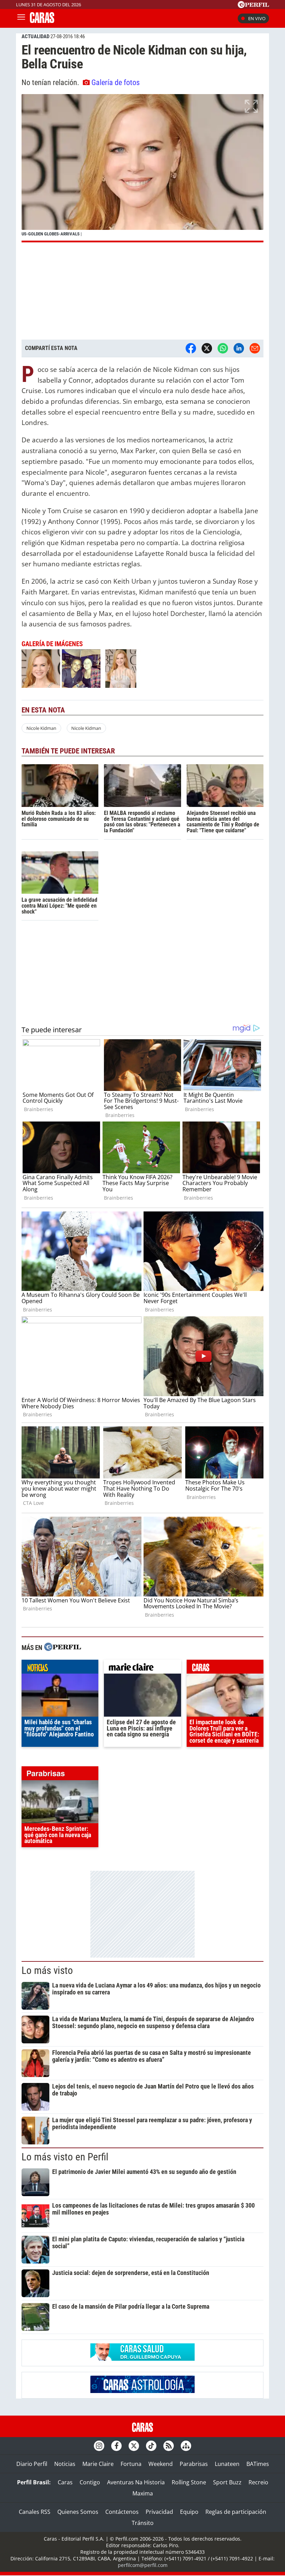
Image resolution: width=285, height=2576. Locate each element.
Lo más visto (47, 1970)
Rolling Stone (189, 2482)
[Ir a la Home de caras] (42, 21)
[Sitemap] (186, 2446)
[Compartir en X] (207, 348)
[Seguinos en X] (134, 2446)
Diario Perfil (32, 2464)
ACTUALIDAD (35, 36)
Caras (65, 2482)
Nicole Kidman (41, 728)
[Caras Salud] (142, 2359)
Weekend (161, 2464)
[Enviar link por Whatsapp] (223, 348)
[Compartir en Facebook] (191, 348)
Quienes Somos (78, 2512)
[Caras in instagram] (99, 2446)
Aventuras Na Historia (136, 2482)
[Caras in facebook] (116, 2446)
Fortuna (131, 2464)
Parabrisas (194, 2464)
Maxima (143, 2493)
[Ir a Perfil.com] (253, 6)
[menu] (21, 18)
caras (225, 1668)
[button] (142, 168)
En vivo (257, 18)
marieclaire (142, 1668)
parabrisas (60, 1775)
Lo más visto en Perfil (65, 2157)
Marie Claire (98, 2464)
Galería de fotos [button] (116, 82)
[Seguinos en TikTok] (151, 2446)
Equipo (189, 2512)
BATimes (258, 2464)
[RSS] (169, 2446)
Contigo (90, 2482)
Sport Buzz (227, 2482)
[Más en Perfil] (63, 1648)
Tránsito (143, 2523)
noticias (60, 1668)
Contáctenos (122, 2512)
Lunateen (227, 2464)
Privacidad (159, 2512)
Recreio (258, 2482)
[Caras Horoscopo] (142, 2391)
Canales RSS (35, 2512)
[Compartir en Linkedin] (239, 348)
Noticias (65, 2464)
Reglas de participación (236, 2512)
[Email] (255, 348)
